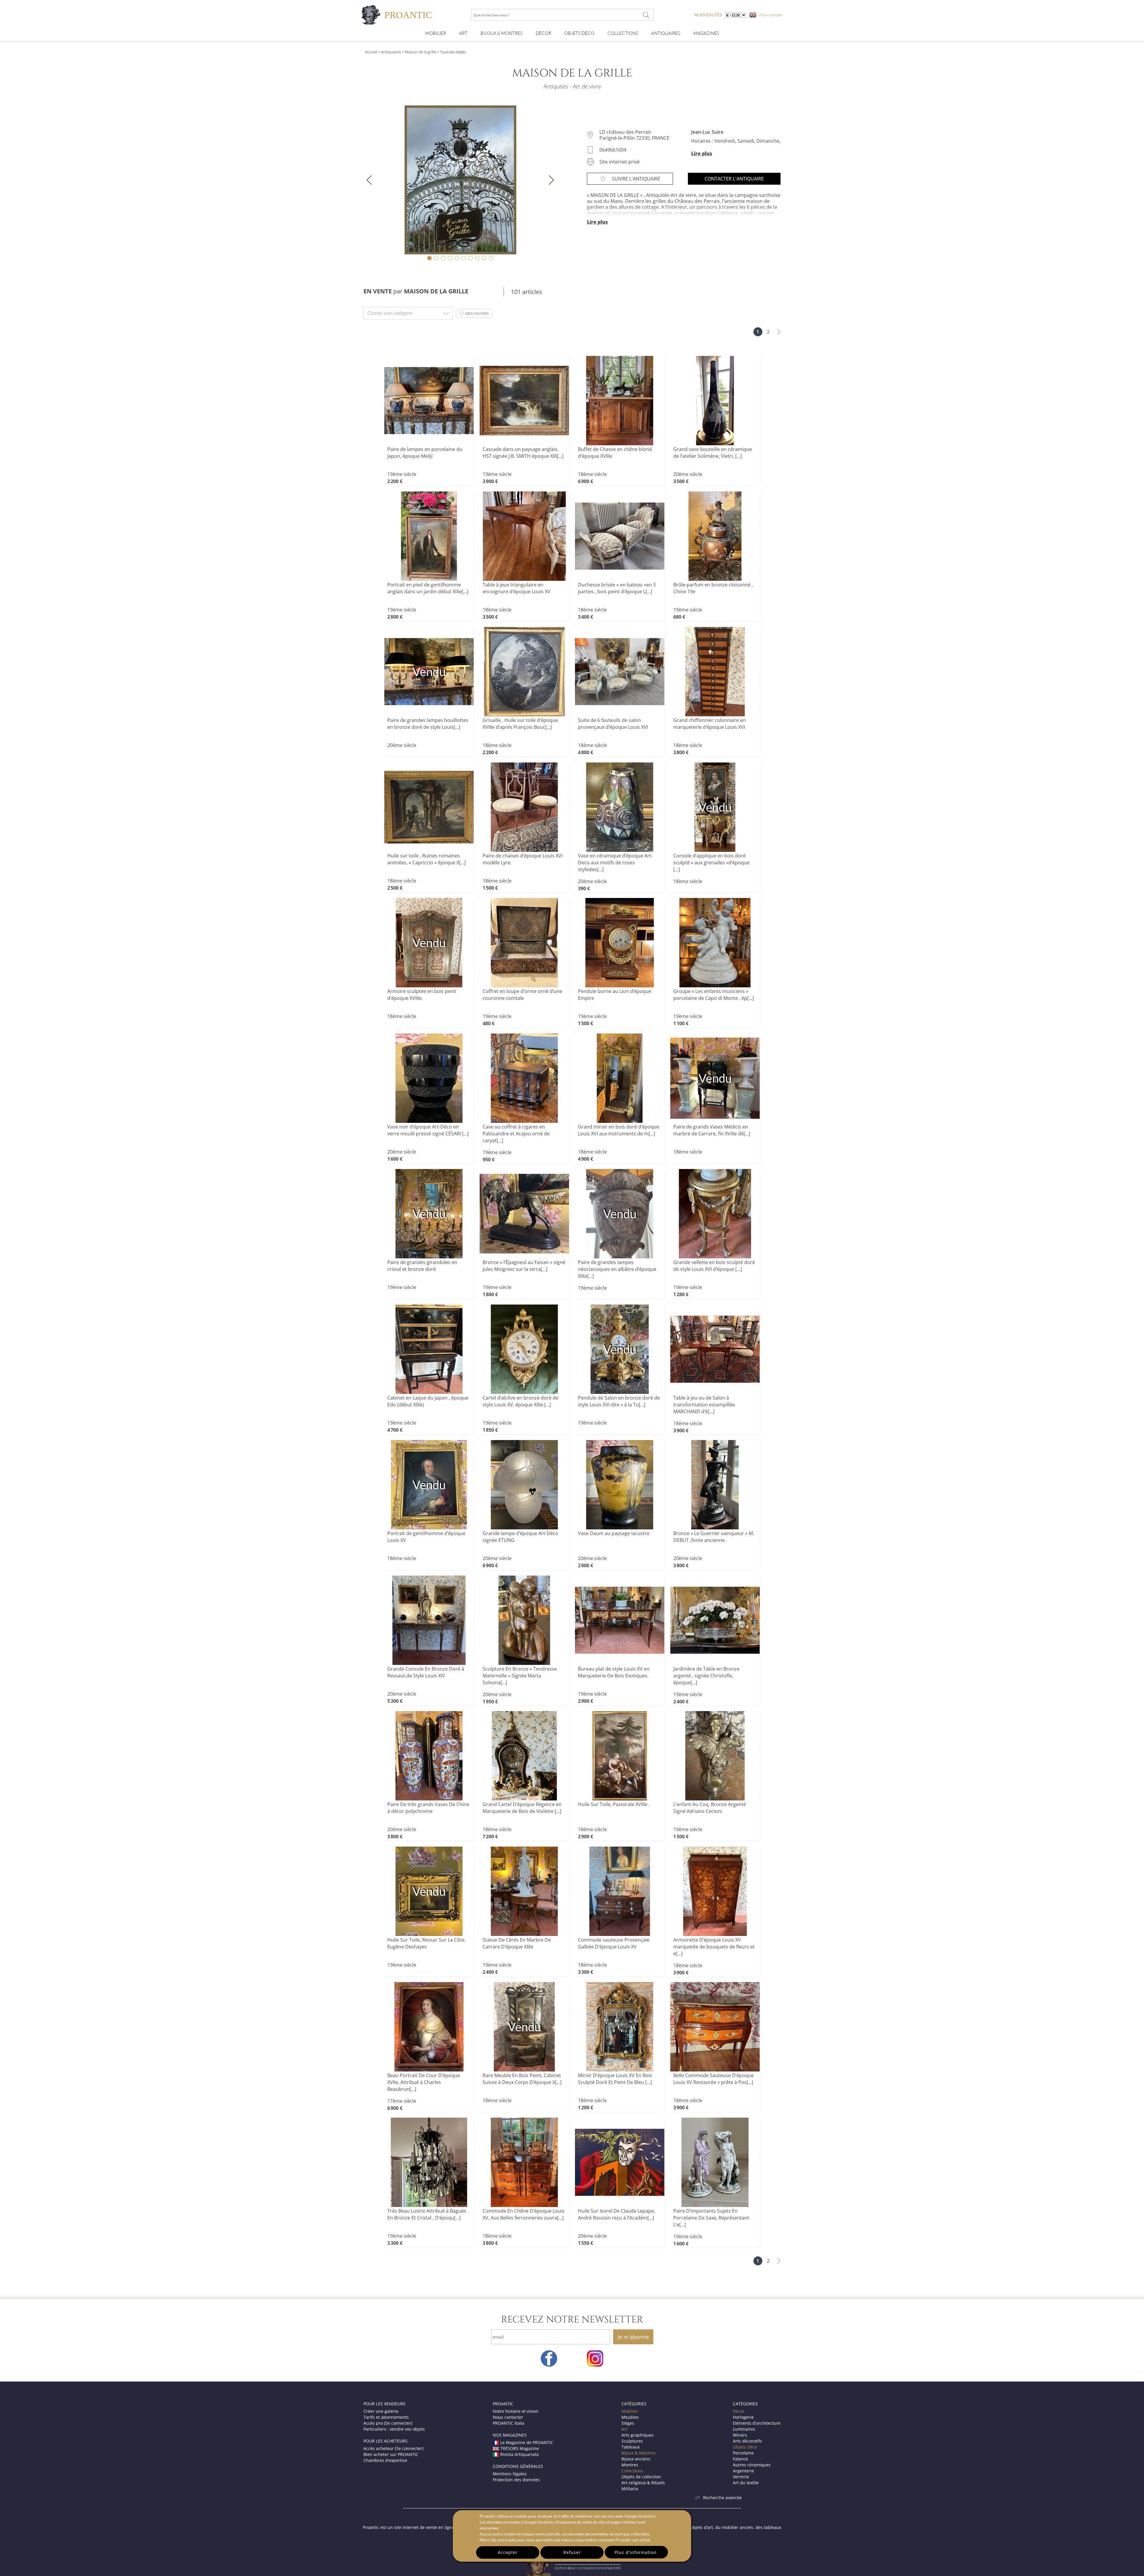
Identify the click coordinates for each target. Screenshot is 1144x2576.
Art (463, 33)
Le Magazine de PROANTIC (527, 2442)
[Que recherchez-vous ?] (646, 15)
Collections (623, 33)
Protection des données (516, 2480)
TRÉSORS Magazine (520, 2448)
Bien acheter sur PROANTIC (391, 2454)
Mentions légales (510, 2474)
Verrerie (741, 2477)
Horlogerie (743, 2417)
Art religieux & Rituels (643, 2483)
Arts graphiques (638, 2435)
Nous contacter (508, 2417)
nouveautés (708, 15)
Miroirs (740, 2435)
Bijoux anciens (636, 2459)
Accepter (508, 2552)
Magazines (706, 33)
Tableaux (631, 2447)
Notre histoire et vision (516, 2411)
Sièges (628, 2423)
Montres (630, 2465)
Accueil (371, 52)
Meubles (630, 2417)
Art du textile (746, 2483)
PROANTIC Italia (509, 2423)
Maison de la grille (421, 52)
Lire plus (702, 153)
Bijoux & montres (502, 33)
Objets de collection (641, 2477)
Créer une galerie (381, 2411)
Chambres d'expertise (385, 2460)
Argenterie (743, 2471)
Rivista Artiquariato (519, 2454)
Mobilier (436, 33)
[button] (474, 313)
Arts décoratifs (747, 2441)
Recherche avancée (722, 2498)
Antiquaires (666, 33)
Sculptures (632, 2441)
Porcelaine (743, 2453)
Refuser (572, 2552)
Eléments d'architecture (757, 2423)
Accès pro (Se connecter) (388, 2423)
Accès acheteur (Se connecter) (393, 2448)
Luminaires (744, 2429)
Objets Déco (579, 33)
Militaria (630, 2489)
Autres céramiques (752, 2465)
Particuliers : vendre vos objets (394, 2429)
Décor (543, 33)
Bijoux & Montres (639, 2453)
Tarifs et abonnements (386, 2417)
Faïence (740, 2459)
